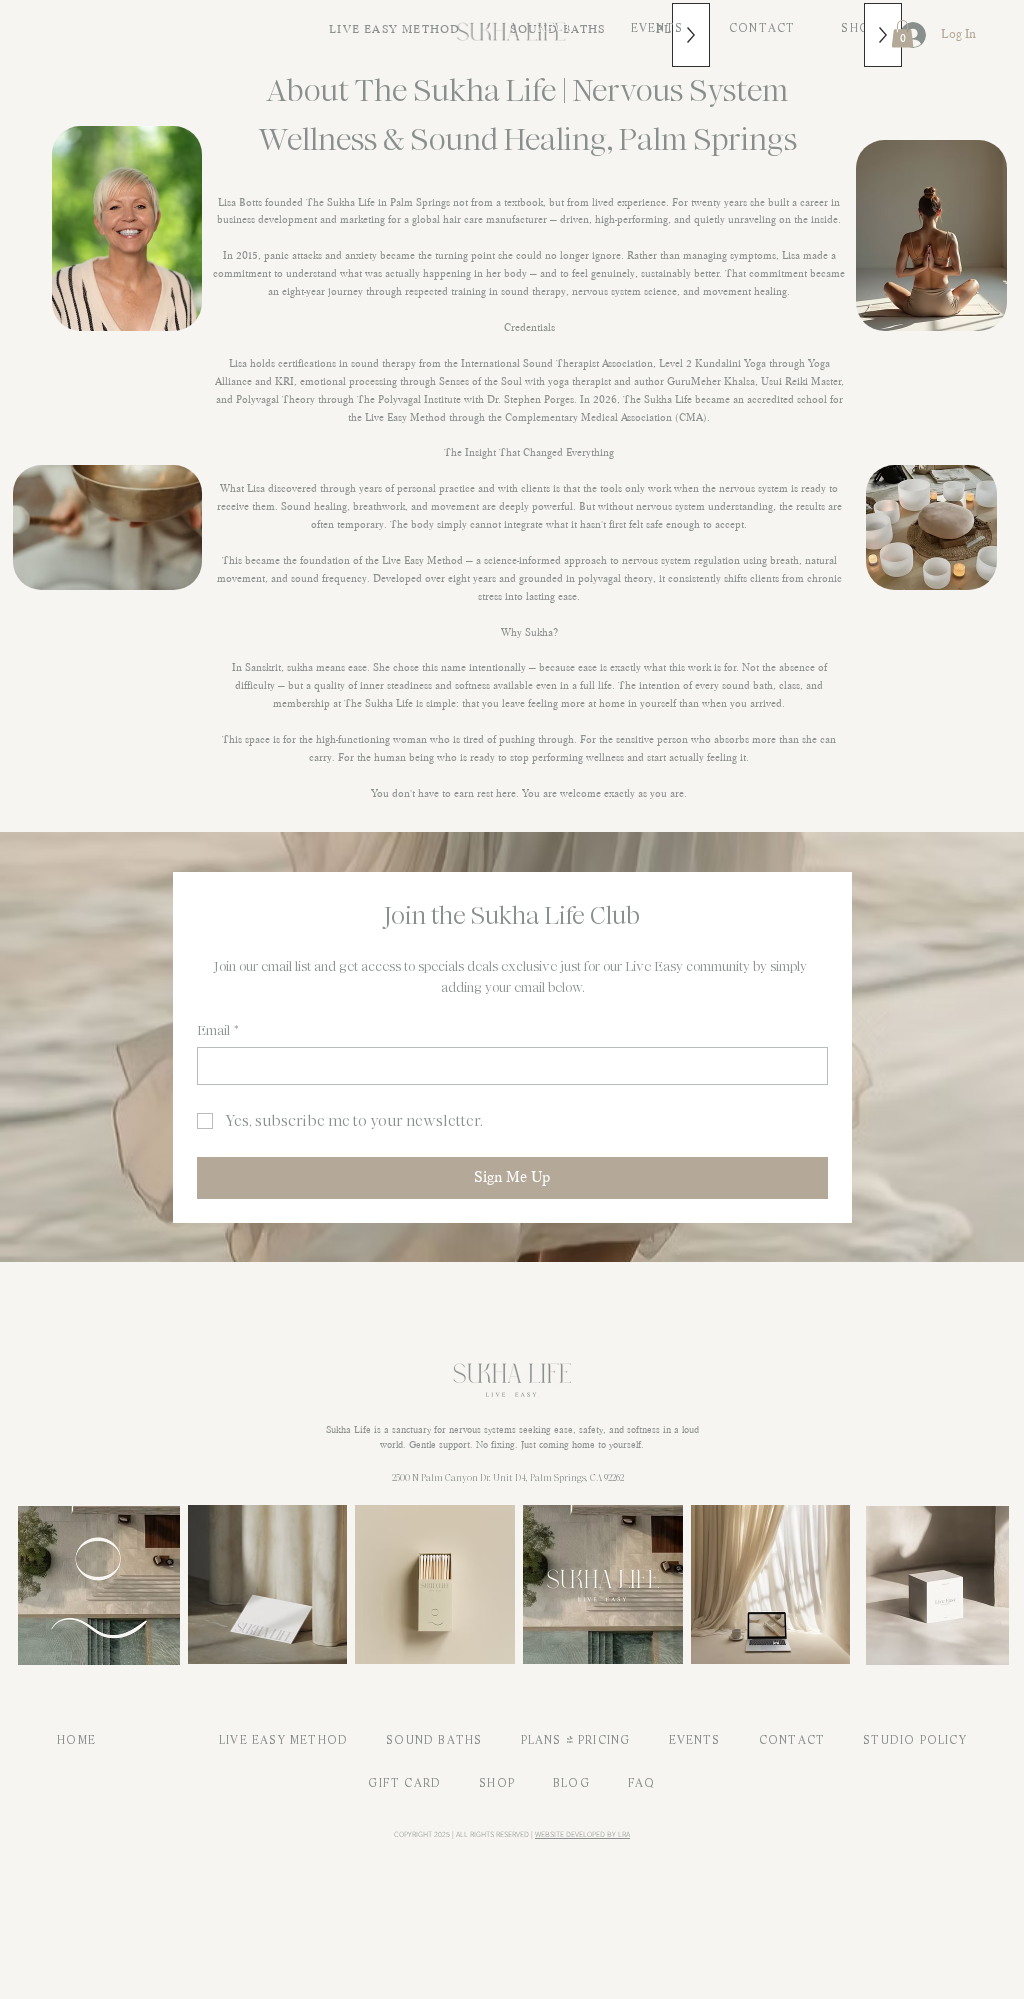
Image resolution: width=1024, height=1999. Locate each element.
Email (218, 1030)
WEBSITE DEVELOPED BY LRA (582, 1834)
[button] (902, 33)
